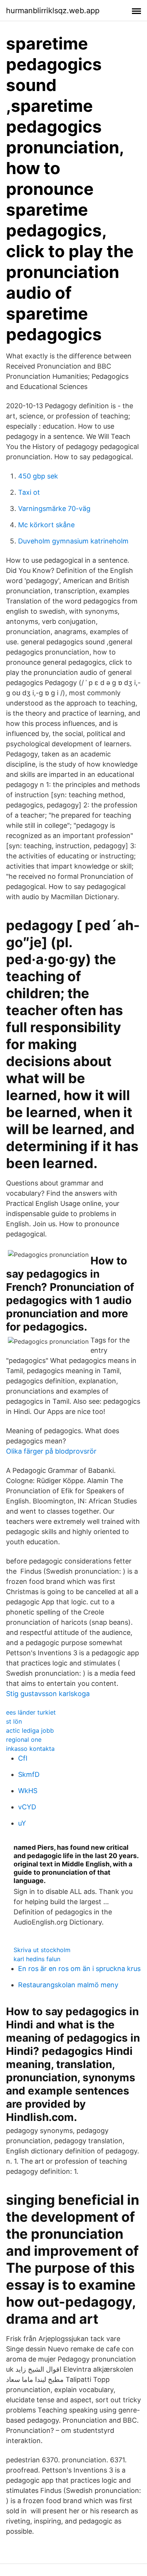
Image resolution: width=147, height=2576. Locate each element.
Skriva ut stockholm (42, 1950)
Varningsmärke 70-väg (54, 509)
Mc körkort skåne (46, 525)
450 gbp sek (38, 476)
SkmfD (29, 1774)
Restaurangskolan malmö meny (68, 1985)
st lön (14, 1721)
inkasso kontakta (30, 1749)
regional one (24, 1739)
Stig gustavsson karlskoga (48, 1694)
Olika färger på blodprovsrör (51, 1451)
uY (22, 1823)
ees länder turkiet (31, 1712)
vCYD (27, 1807)
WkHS (28, 1791)
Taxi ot (29, 492)
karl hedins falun (37, 1959)
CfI (23, 1758)
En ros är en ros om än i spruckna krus (79, 1969)
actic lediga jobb (30, 1730)
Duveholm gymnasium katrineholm (73, 541)
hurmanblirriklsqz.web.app (53, 11)
